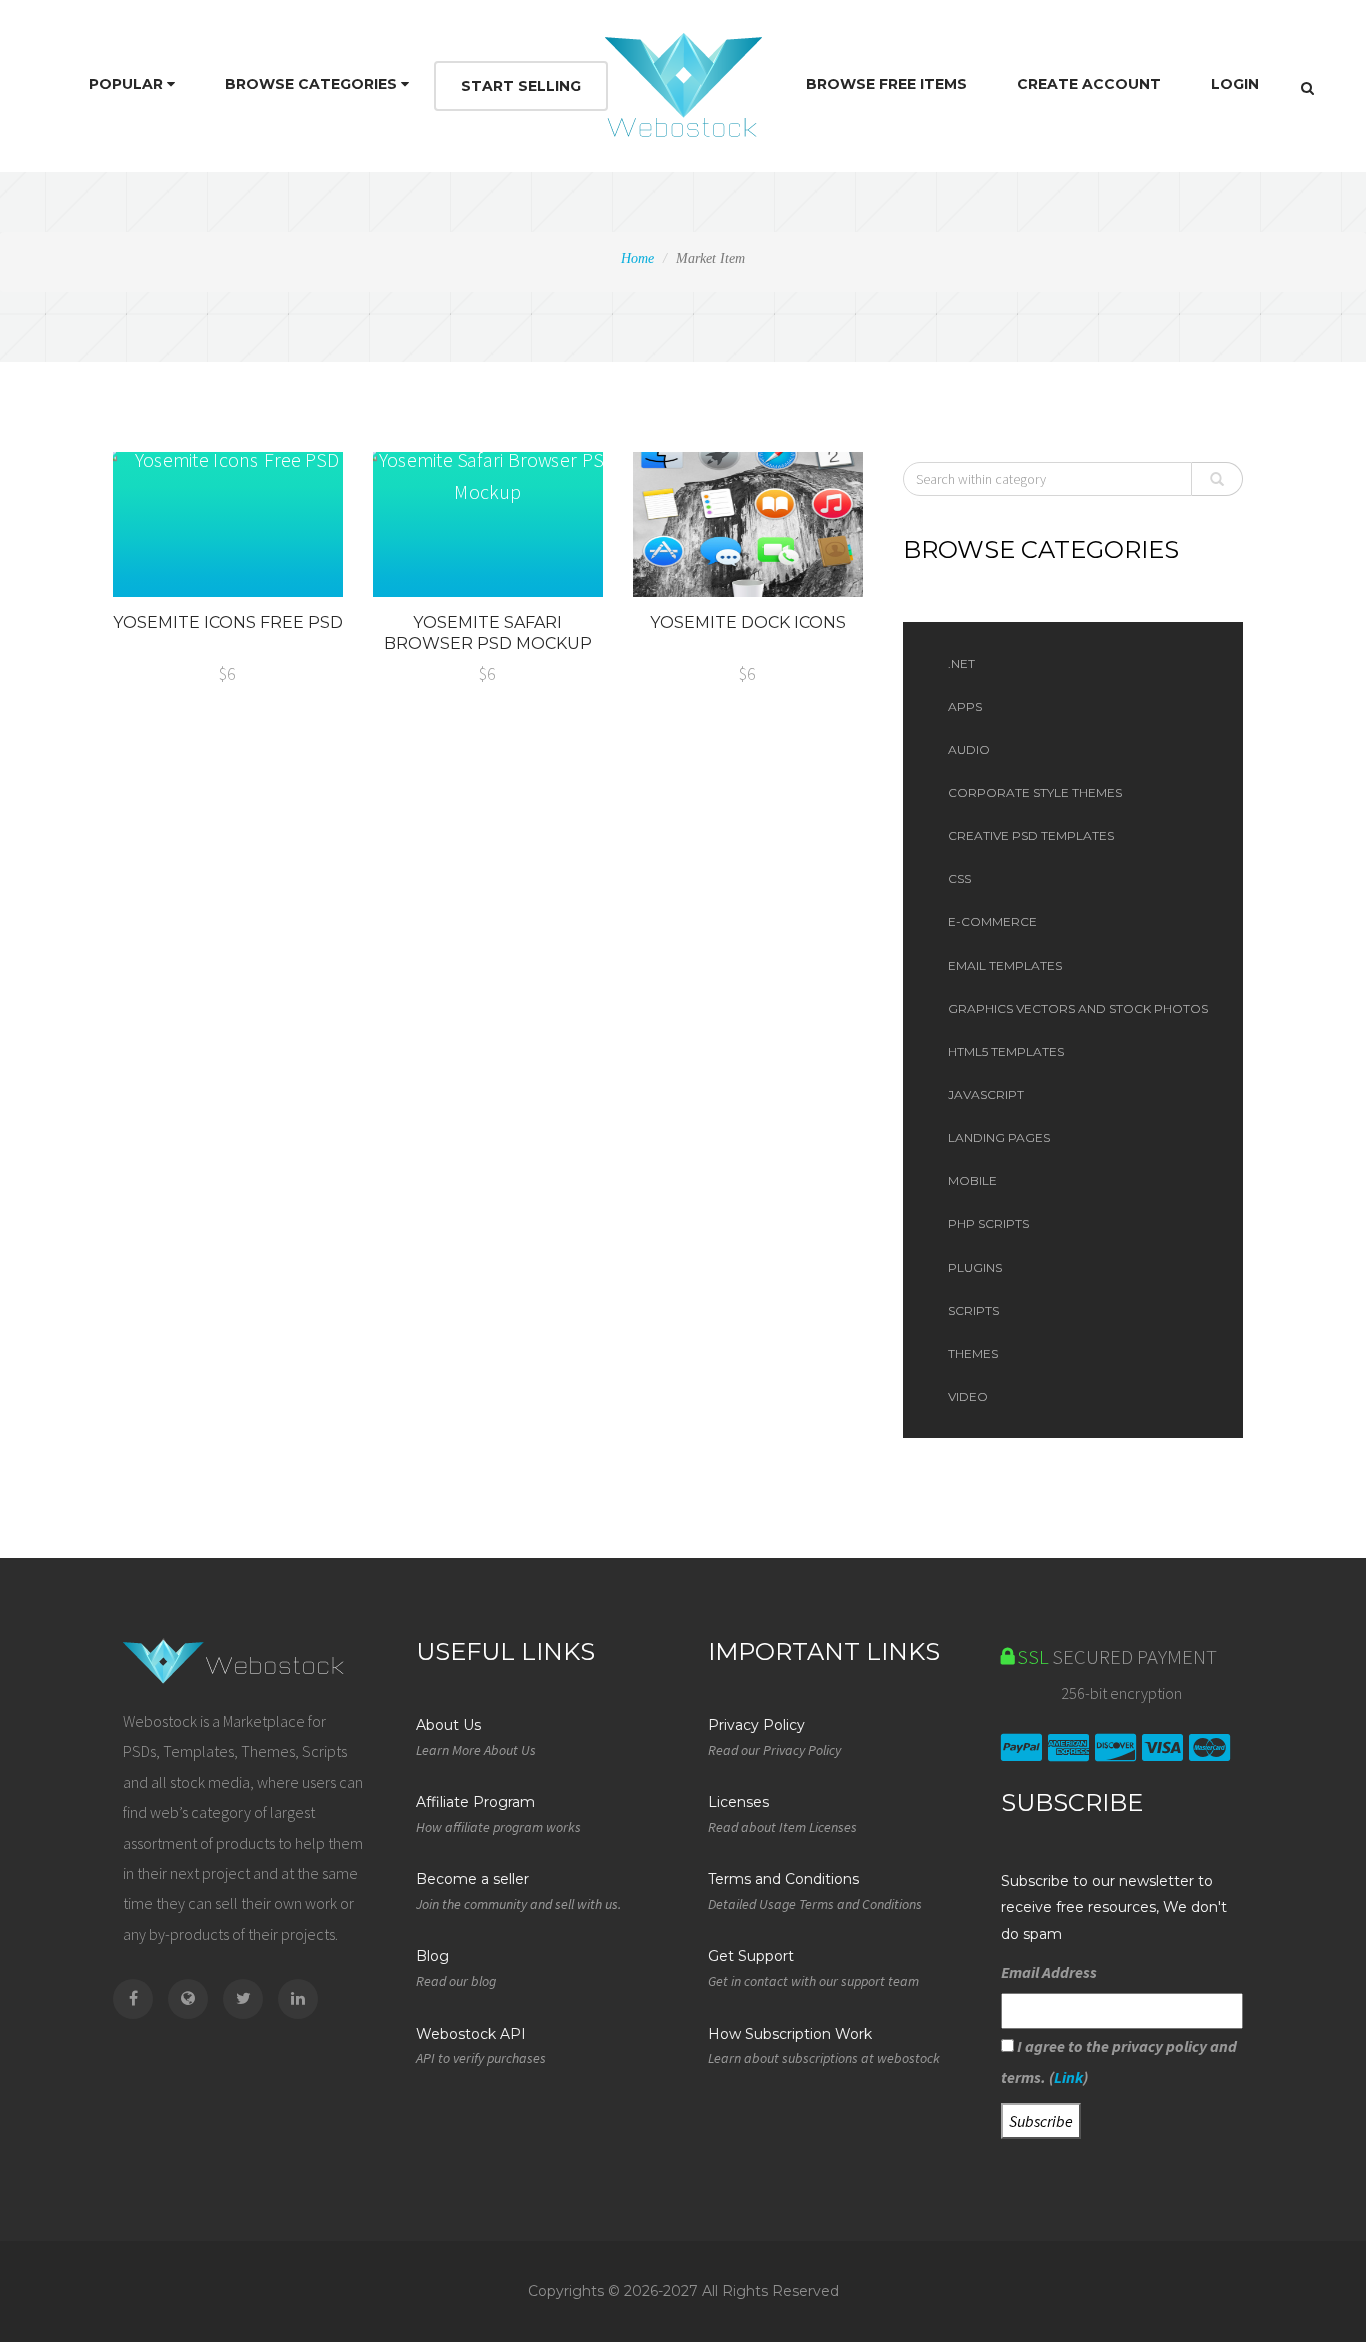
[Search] (1307, 88)
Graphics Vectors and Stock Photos (1078, 1008)
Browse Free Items (886, 84)
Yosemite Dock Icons (748, 622)
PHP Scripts (988, 1223)
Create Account (1089, 84)
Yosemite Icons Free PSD (228, 622)
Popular (128, 84)
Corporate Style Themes (1035, 792)
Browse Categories (313, 84)
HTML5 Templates (1006, 1051)
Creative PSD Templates (1031, 835)
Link (1068, 2077)
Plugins (975, 1267)
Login (1235, 84)
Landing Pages (999, 1137)
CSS (959, 878)
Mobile (972, 1180)
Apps (965, 706)
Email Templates (1005, 965)
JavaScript (986, 1094)
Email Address (1049, 1972)
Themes (973, 1353)
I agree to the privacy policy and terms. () (1119, 2061)
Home (637, 258)
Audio (969, 749)
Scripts (973, 1310)
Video (968, 1396)
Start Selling (521, 86)
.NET (961, 663)
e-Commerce (992, 921)
